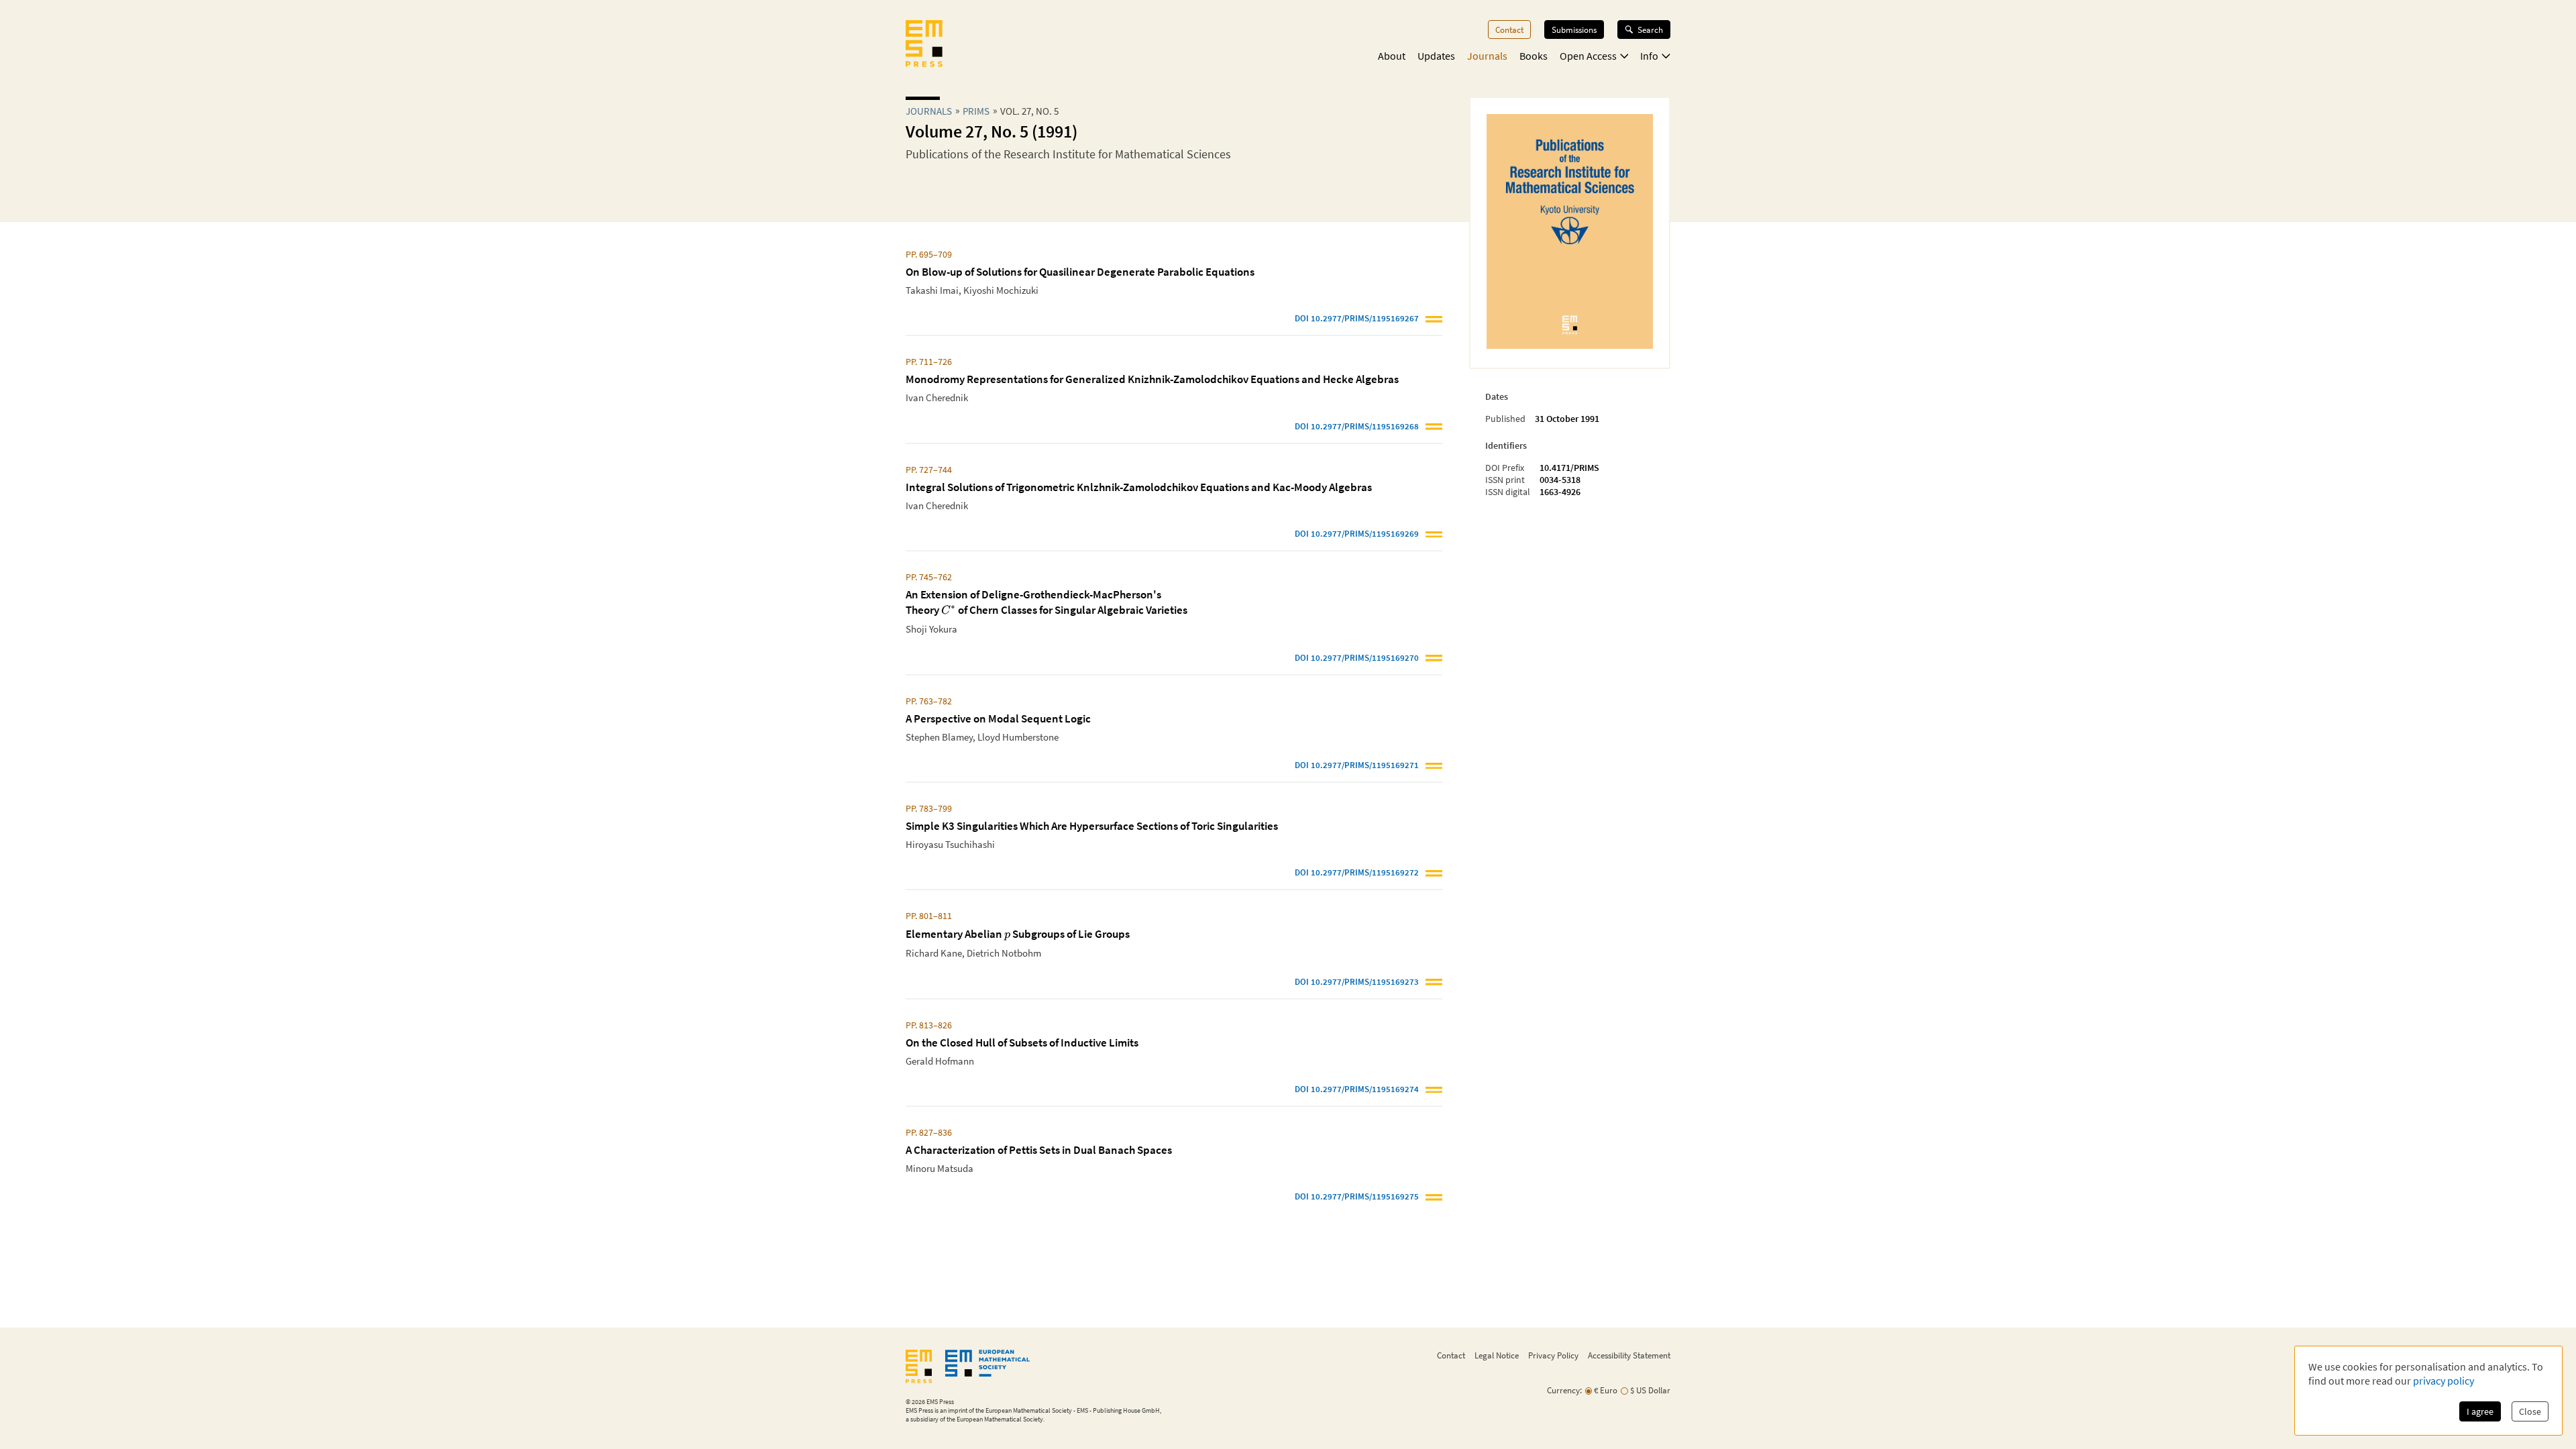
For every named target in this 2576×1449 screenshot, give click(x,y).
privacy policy (2444, 1381)
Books (1534, 56)
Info (1649, 56)
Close (2530, 1411)
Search (1650, 30)
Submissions (1574, 30)
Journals (1487, 56)
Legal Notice (1497, 1355)
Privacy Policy (1553, 1355)
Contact (1509, 30)
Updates (1436, 56)
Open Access (1588, 56)
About (1392, 56)
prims (976, 111)
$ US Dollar (1650, 1390)
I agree (2480, 1411)
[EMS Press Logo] (924, 45)
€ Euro (1606, 1390)
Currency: (1564, 1390)
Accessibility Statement (1629, 1355)
